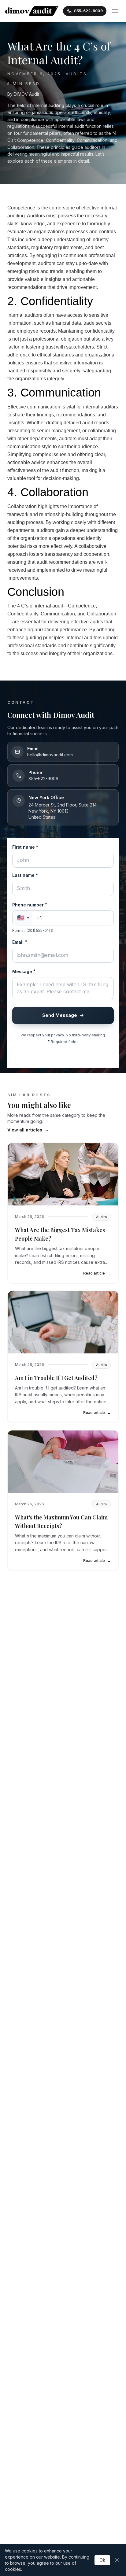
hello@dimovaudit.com (50, 755)
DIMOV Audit (26, 94)
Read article (97, 1273)
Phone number (30, 905)
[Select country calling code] (22, 918)
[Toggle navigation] (115, 11)
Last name (25, 875)
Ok (102, 2560)
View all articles (28, 1130)
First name (25, 847)
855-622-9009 (43, 779)
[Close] (117, 2560)
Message (24, 971)
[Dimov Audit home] (32, 11)
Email (20, 942)
